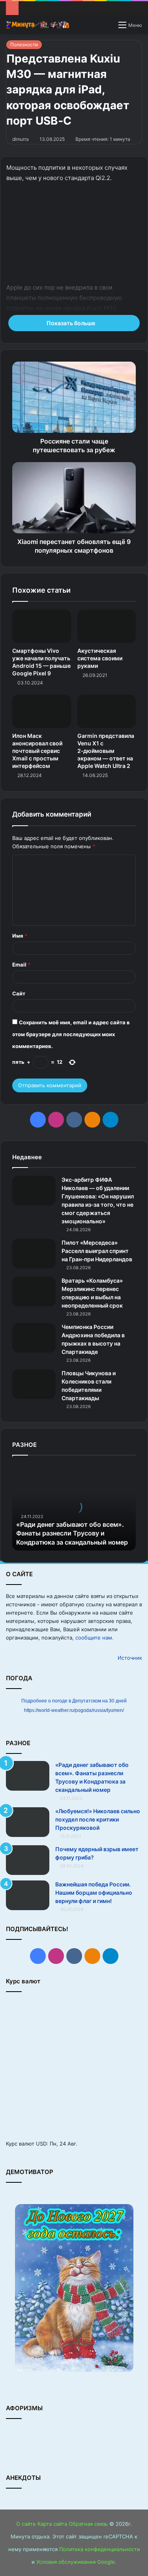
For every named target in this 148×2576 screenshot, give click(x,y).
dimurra (21, 139)
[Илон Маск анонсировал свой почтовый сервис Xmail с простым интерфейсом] (42, 711)
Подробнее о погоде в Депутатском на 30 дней (74, 1701)
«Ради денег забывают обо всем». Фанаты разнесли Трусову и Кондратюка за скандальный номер (72, 1533)
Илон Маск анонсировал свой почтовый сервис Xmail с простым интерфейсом (37, 751)
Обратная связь (88, 2524)
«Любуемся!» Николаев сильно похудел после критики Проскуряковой (98, 1819)
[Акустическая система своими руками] (107, 626)
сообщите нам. (95, 1638)
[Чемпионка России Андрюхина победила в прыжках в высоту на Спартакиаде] (34, 1338)
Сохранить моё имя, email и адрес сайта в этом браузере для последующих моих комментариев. (71, 1034)
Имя (20, 936)
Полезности (24, 45)
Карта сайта (52, 2524)
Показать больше (71, 323)
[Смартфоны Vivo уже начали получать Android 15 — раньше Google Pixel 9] (42, 626)
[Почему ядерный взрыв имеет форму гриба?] (28, 1860)
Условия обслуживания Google (76, 2562)
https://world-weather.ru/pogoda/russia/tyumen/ (74, 1710)
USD (41, 2144)
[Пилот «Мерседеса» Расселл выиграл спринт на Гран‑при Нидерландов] (34, 1254)
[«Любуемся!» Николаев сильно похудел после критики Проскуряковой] (28, 1822)
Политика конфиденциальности (100, 2549)
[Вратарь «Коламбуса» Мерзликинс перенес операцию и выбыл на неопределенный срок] (34, 1292)
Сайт (19, 993)
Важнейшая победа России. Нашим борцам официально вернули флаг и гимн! (94, 1893)
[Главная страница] (37, 25)
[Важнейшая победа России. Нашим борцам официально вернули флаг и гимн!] (28, 1895)
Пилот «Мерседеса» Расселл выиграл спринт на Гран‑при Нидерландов (97, 1251)
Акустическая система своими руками (100, 658)
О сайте (26, 2524)
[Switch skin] (109, 27)
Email (21, 965)
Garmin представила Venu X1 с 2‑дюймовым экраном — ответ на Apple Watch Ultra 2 (106, 751)
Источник (130, 1658)
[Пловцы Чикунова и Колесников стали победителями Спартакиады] (34, 1384)
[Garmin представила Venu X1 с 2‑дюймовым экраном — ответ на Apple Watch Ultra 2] (107, 711)
